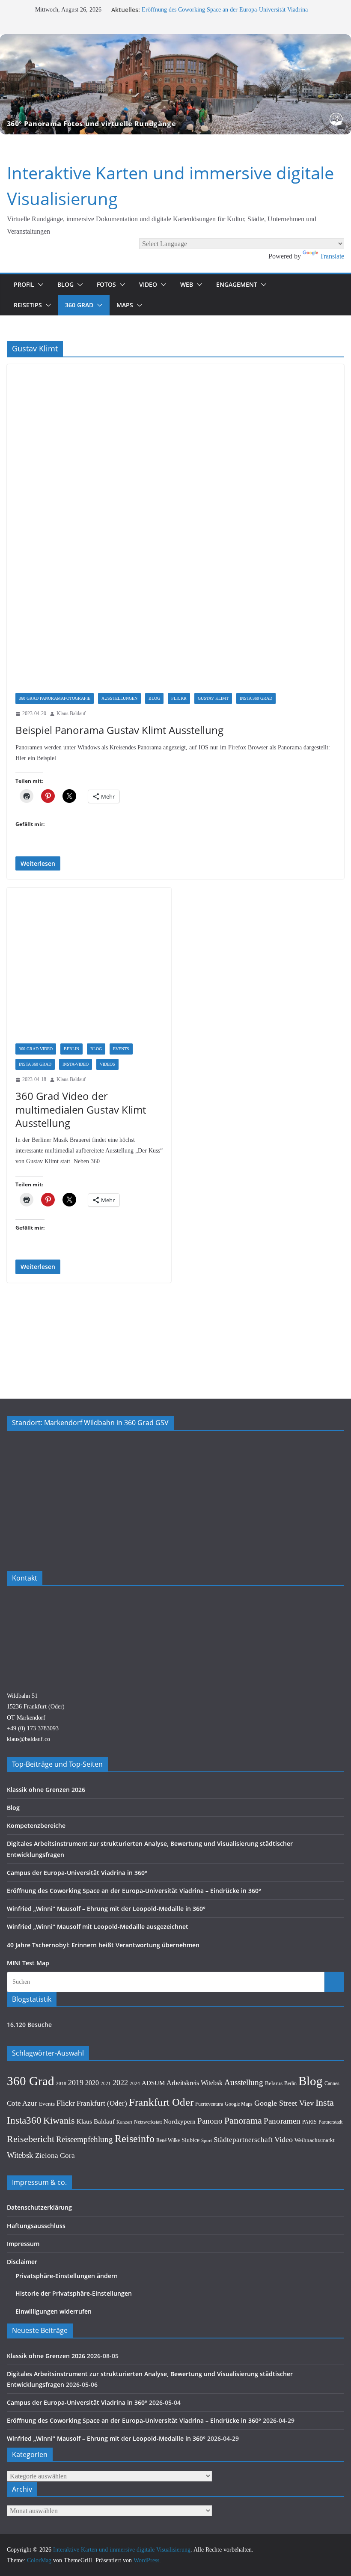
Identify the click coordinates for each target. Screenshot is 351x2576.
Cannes (332, 2083)
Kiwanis (59, 2120)
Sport (207, 2140)
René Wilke (168, 2140)
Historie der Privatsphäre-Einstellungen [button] (74, 2293)
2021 (106, 2083)
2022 (120, 2083)
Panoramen (282, 2121)
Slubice (190, 2140)
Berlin (71, 1049)
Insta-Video (76, 1064)
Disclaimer (22, 2262)
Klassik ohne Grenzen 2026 (46, 1790)
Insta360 (24, 2120)
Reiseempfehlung (85, 2139)
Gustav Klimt (213, 698)
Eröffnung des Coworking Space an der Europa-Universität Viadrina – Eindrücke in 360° (134, 1891)
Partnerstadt (330, 2122)
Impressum (23, 2244)
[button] (39, 285)
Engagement (237, 284)
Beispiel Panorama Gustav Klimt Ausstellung (119, 730)
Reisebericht (31, 2139)
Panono (210, 2121)
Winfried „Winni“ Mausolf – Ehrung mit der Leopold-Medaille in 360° (106, 1909)
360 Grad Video (36, 1049)
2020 (92, 2083)
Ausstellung (244, 2082)
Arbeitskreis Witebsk (195, 2083)
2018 (61, 2084)
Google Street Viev (284, 2103)
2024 (135, 2083)
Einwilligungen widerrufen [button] (54, 2311)
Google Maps (239, 2104)
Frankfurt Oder (161, 2102)
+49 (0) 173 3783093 (33, 1728)
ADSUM (153, 2083)
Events (121, 1049)
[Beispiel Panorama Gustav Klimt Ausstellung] (175, 533)
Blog (65, 284)
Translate (332, 256)
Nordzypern (180, 2121)
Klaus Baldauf (71, 713)
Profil (24, 284)
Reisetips (28, 305)
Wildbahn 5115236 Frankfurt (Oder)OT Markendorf (36, 1707)
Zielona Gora (55, 2156)
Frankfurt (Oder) (102, 2103)
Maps (125, 305)
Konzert (124, 2122)
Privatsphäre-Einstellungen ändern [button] (67, 2276)
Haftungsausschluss (36, 2226)
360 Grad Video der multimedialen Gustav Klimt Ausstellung (81, 1109)
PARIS (309, 2122)
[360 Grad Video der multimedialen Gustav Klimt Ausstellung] (89, 970)
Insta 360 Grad (256, 698)
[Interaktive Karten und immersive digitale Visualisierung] (175, 84)
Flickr (179, 698)
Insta (325, 2103)
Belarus (274, 2083)
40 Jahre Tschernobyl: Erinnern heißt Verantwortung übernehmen (103, 1945)
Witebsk (20, 2155)
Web (187, 284)
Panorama (243, 2121)
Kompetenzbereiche (36, 1826)
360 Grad (79, 305)
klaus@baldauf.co (28, 1739)
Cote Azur (22, 2103)
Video (148, 284)
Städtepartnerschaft (243, 2140)
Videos (107, 1064)
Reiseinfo (135, 2139)
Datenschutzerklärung (39, 2207)
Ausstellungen (119, 698)
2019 (76, 2083)
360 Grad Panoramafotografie (55, 698)
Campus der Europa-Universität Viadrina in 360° (77, 1873)
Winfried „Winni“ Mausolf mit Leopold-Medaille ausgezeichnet (98, 1927)
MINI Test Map (28, 1963)
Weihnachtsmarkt (315, 2140)
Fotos (106, 284)
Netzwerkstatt (148, 2122)
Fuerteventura (209, 2104)
